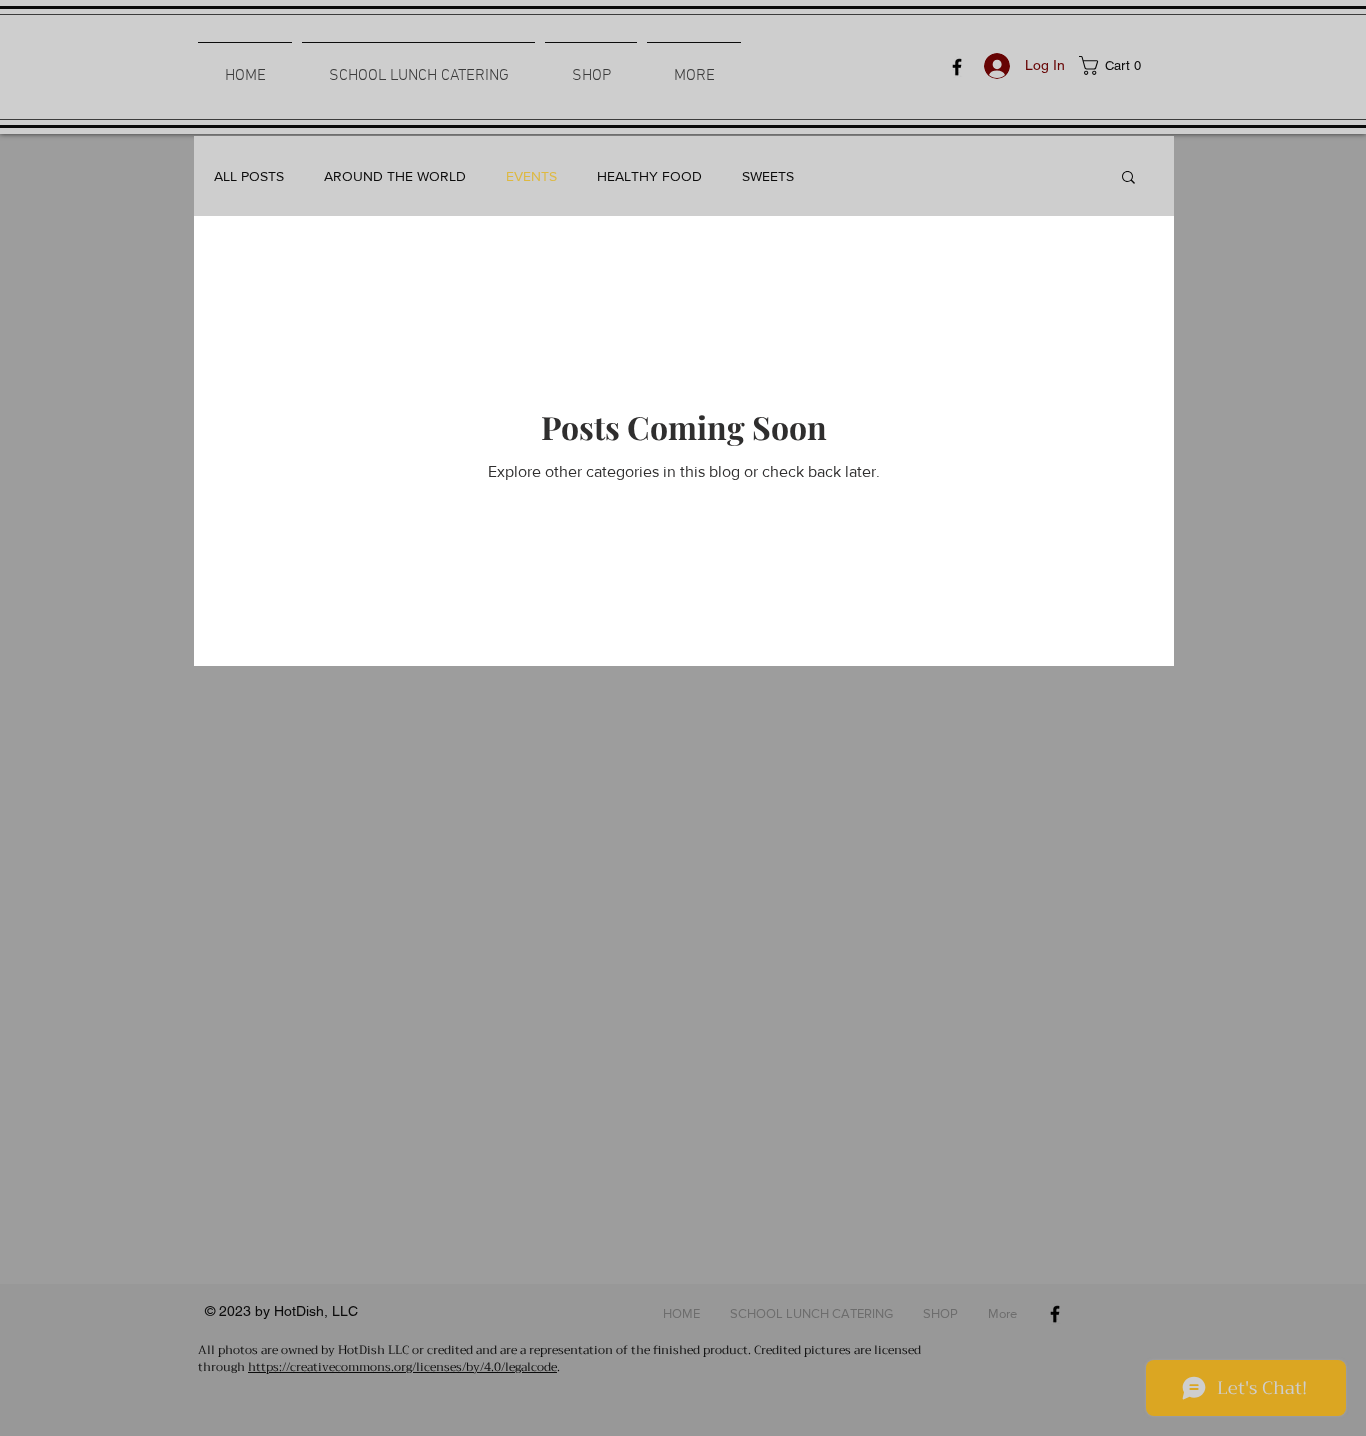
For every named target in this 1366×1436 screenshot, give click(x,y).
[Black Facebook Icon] (957, 67)
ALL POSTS (249, 176)
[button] (1122, 65)
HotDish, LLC (316, 1311)
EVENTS (531, 176)
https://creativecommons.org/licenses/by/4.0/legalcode (402, 1367)
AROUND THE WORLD (395, 176)
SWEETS (768, 176)
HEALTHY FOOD (649, 176)
